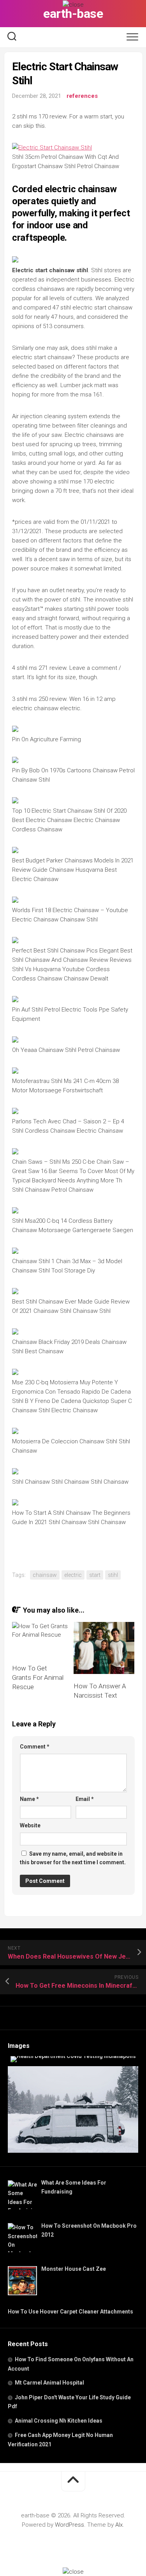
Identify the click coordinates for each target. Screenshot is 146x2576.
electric (73, 1575)
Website (30, 1825)
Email (85, 1799)
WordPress (69, 2525)
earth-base (73, 14)
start (95, 1575)
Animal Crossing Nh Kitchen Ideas (59, 2421)
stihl (113, 1575)
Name (29, 1799)
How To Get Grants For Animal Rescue (38, 1677)
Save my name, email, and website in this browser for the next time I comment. (73, 1858)
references (82, 96)
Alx (119, 2525)
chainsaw (45, 1575)
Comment (35, 1747)
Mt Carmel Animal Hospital (49, 2383)
